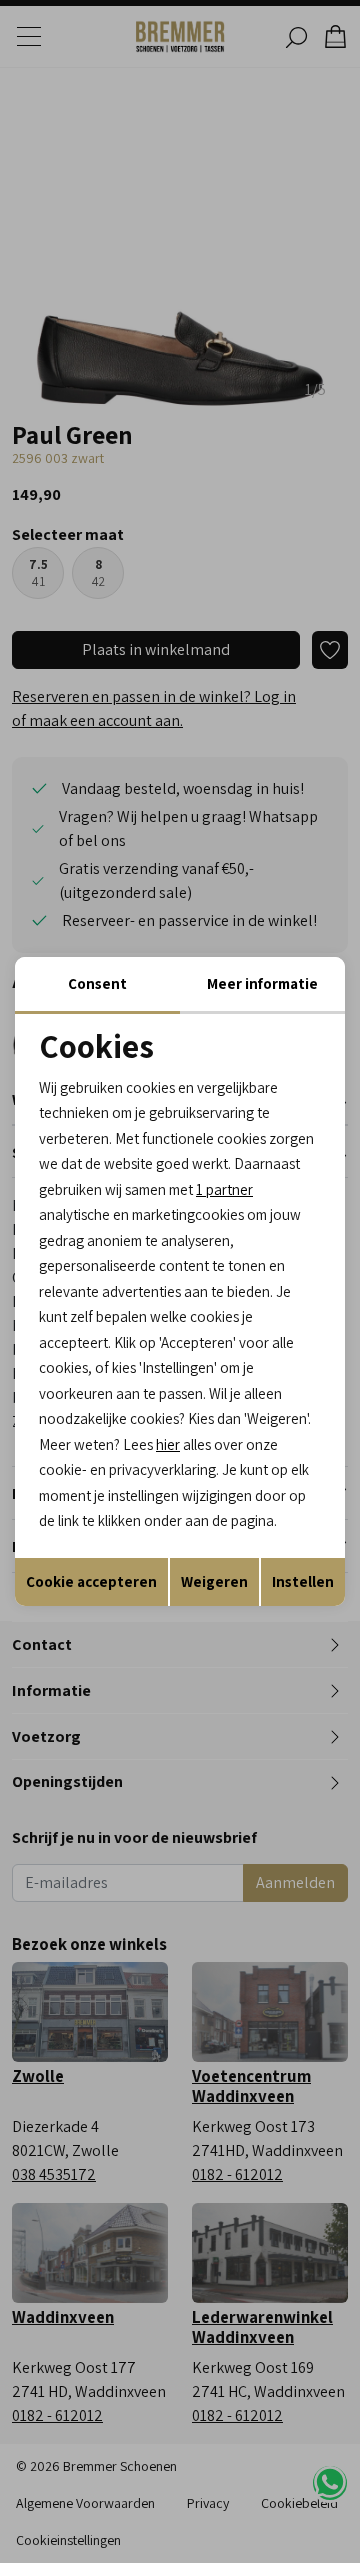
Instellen (303, 1581)
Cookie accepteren (91, 1581)
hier (168, 1444)
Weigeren (214, 1581)
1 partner (224, 1189)
